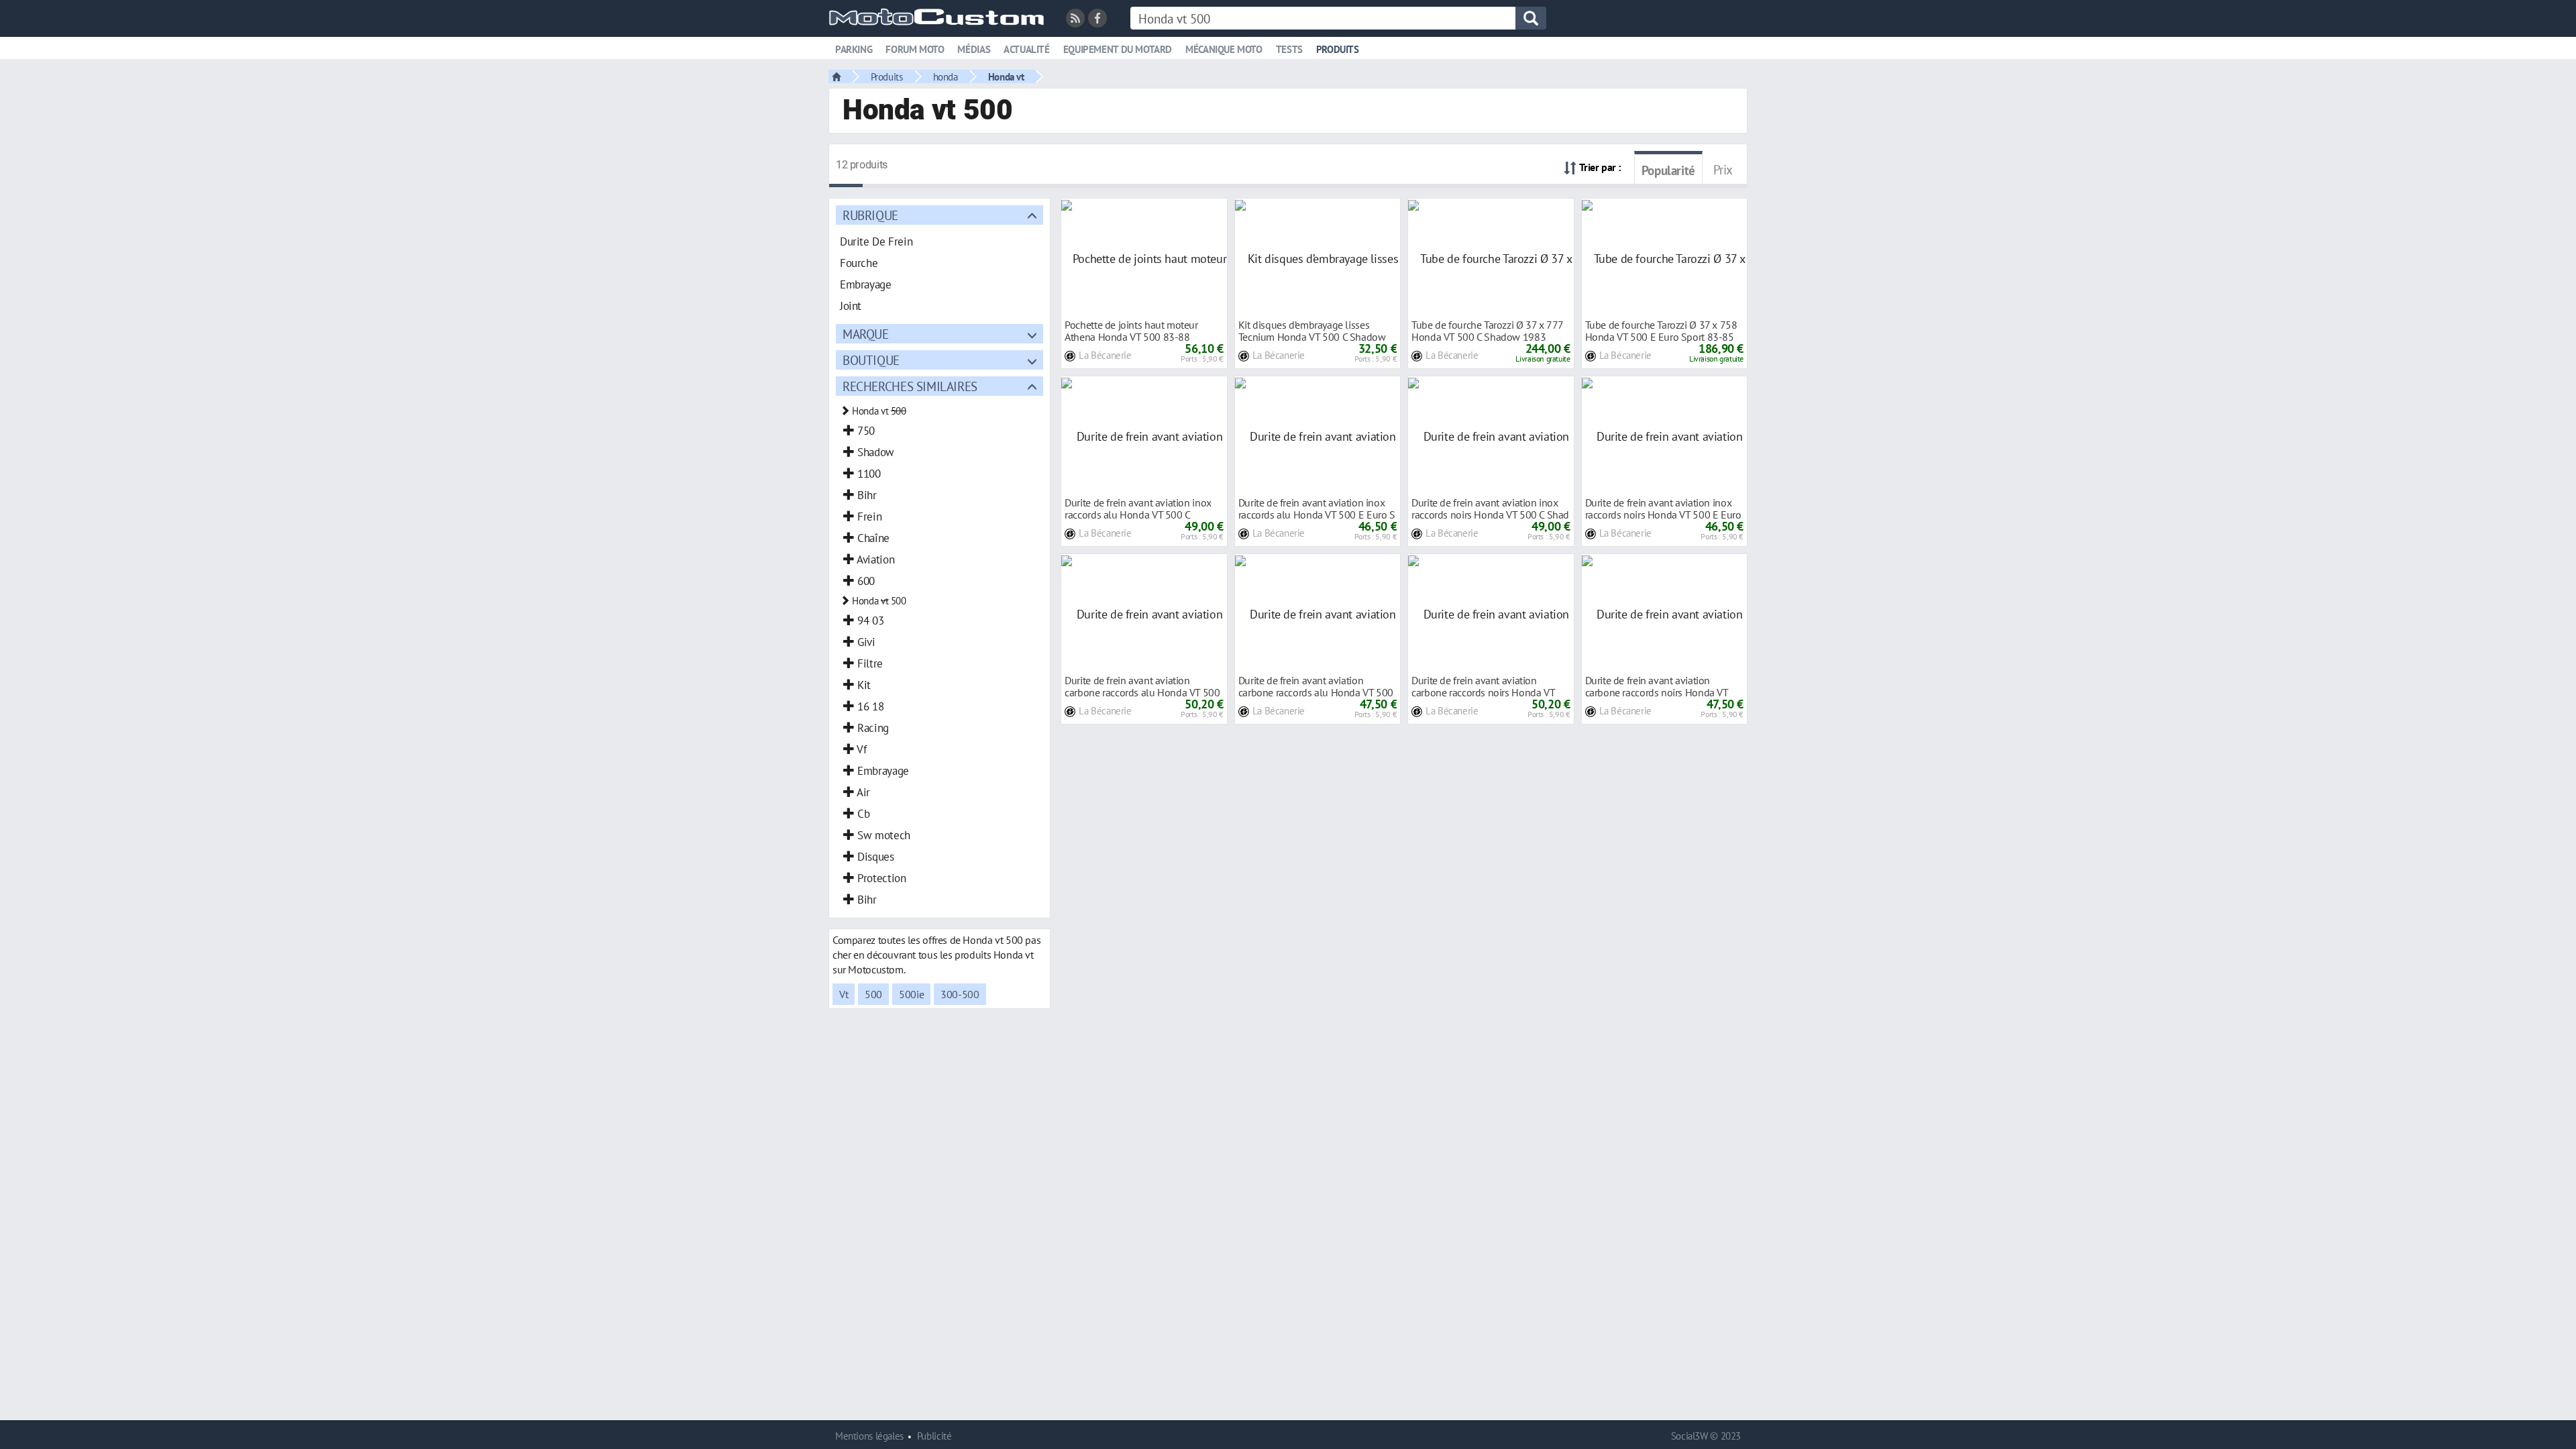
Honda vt (1006, 76)
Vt (844, 994)
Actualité (1027, 49)
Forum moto (915, 49)
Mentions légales (869, 1436)
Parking (854, 49)
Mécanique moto (1224, 49)
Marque (866, 334)
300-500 (960, 994)
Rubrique (870, 215)
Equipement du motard (1118, 49)
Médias (974, 49)
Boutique (871, 360)
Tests (1289, 49)
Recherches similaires (910, 386)
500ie (911, 994)
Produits (1338, 49)
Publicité (934, 1436)
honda (946, 76)
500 (873, 994)
